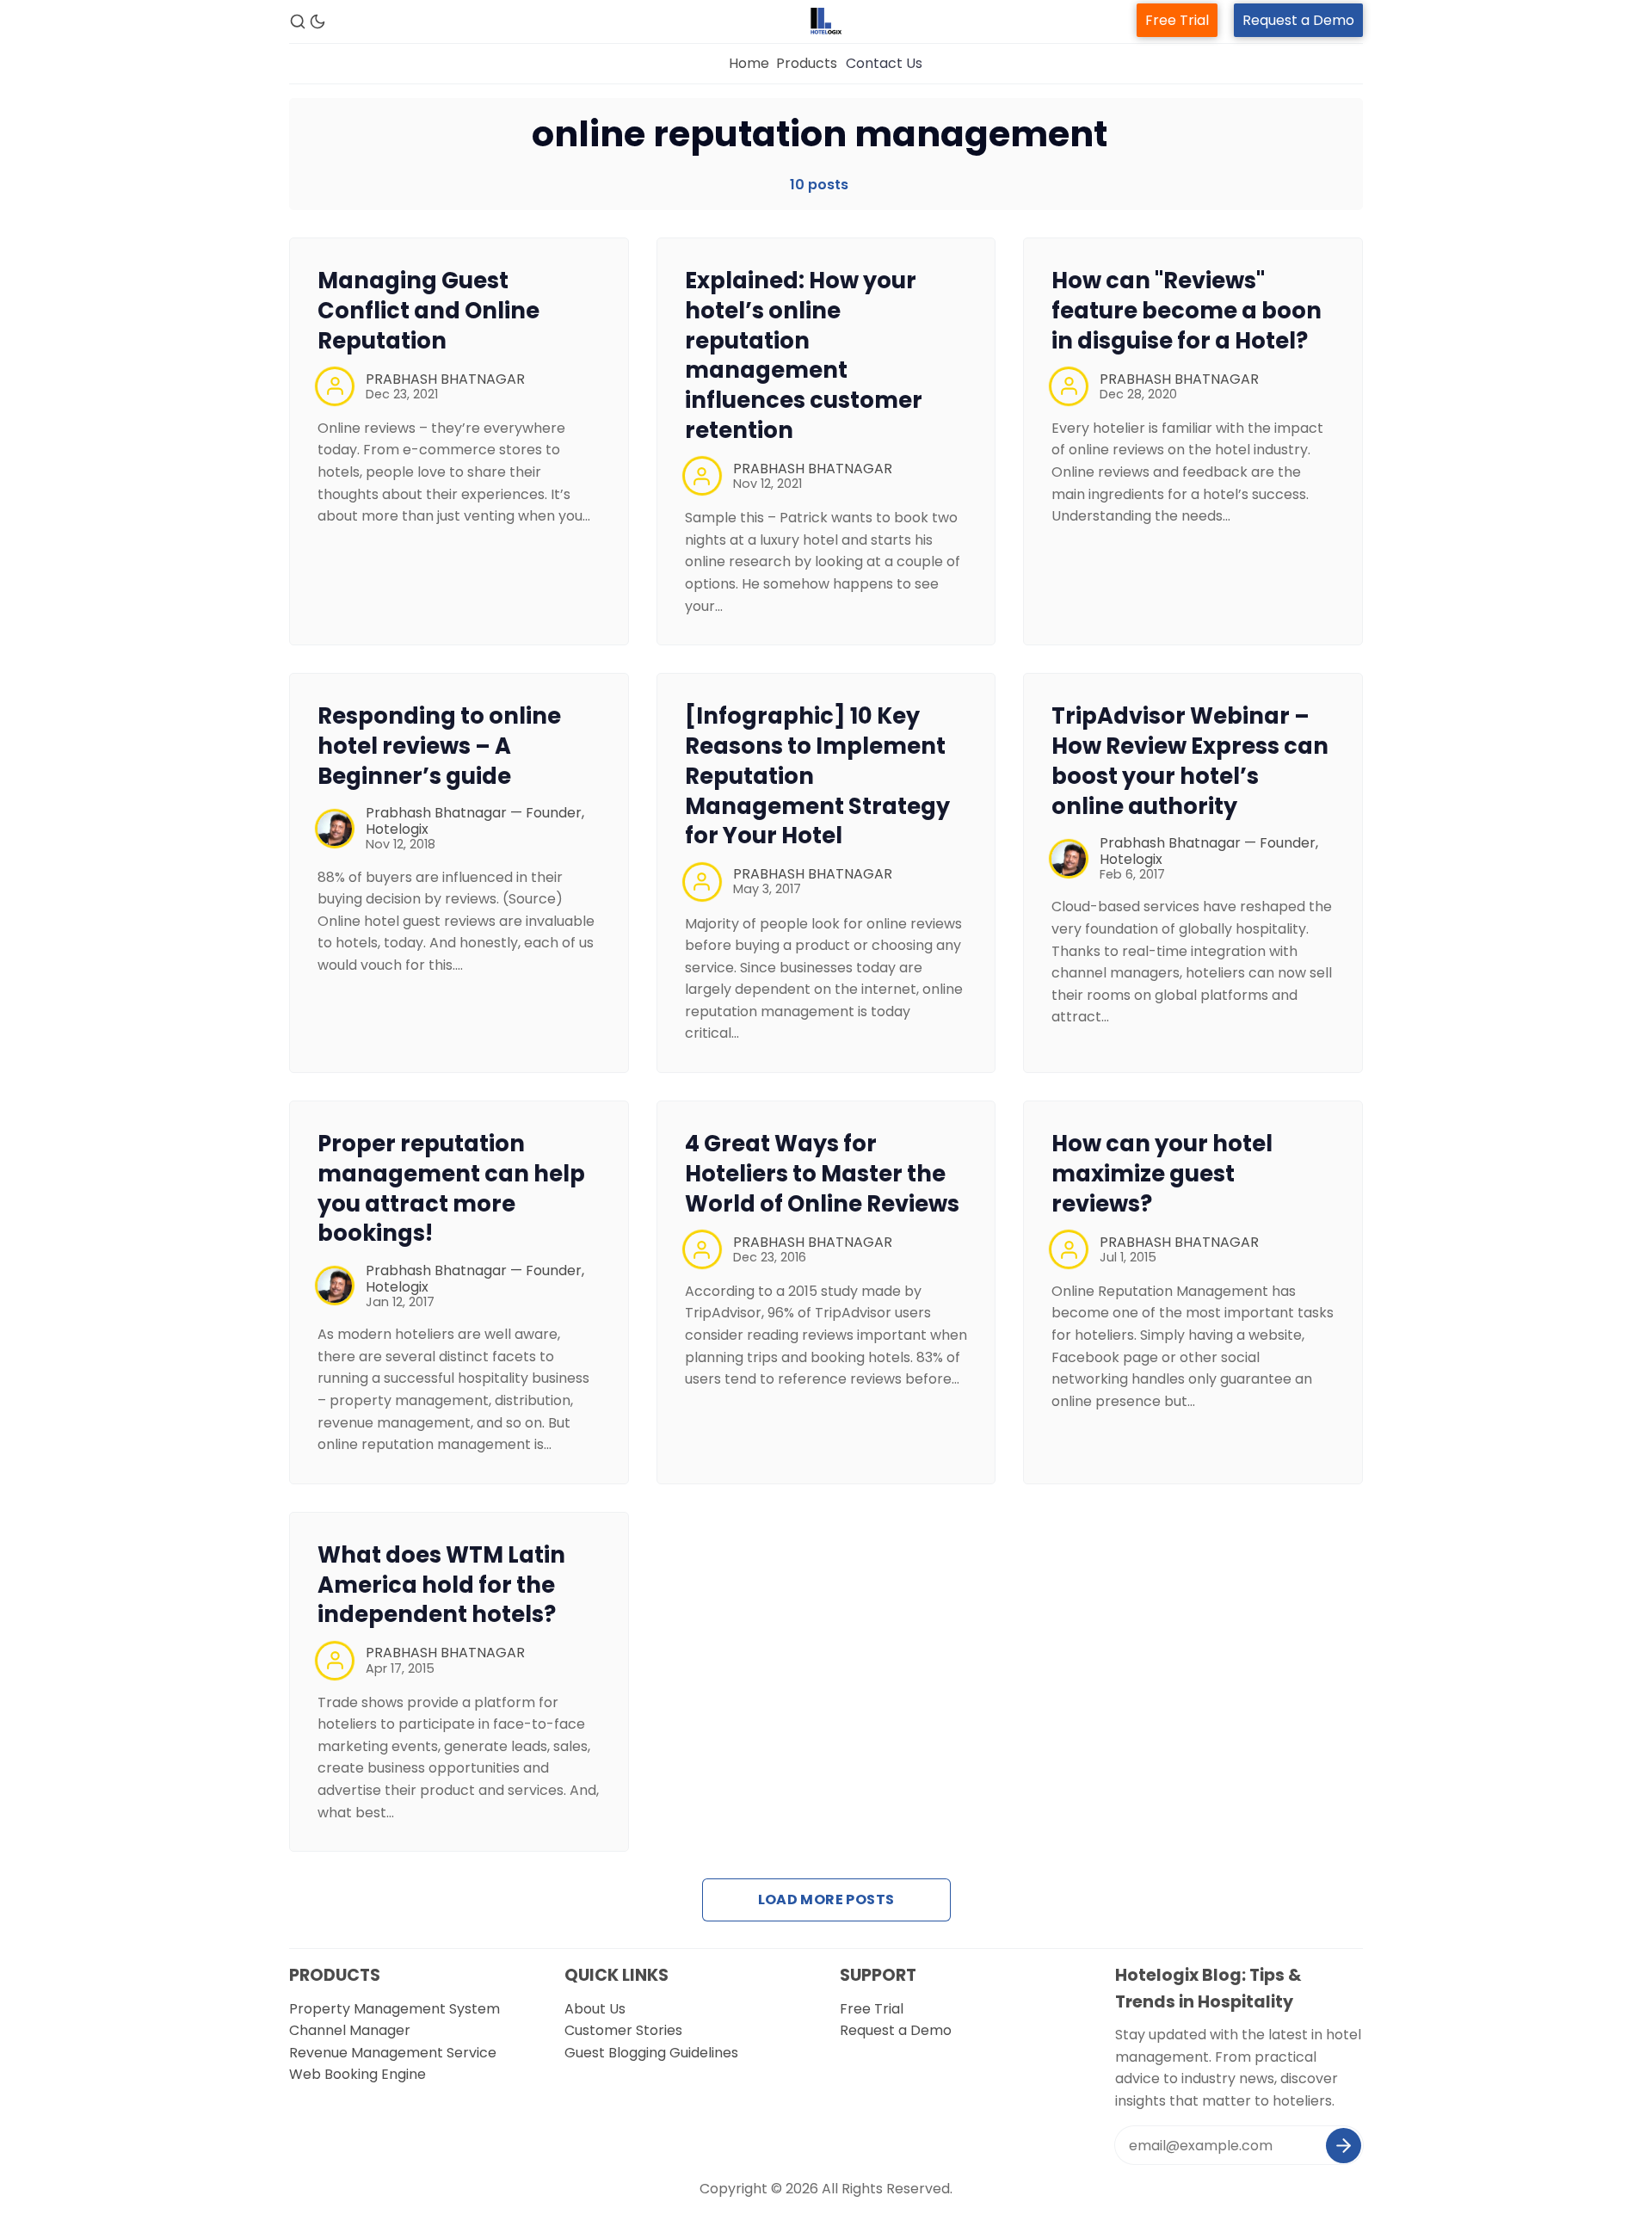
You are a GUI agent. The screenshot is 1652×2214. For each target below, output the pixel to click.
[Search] (298, 22)
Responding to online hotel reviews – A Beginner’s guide (439, 746)
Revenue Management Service (393, 2053)
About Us (595, 2009)
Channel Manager (350, 2030)
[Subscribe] (1344, 2146)
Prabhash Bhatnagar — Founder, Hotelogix (475, 821)
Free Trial (1177, 20)
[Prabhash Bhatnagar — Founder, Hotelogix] (335, 829)
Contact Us (884, 63)
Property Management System (395, 2009)
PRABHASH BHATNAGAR (445, 379)
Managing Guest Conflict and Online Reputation (428, 311)
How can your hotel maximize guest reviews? (1162, 1174)
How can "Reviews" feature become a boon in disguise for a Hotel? (1187, 311)
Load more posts (826, 1899)
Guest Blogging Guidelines (651, 2053)
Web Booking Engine (358, 2074)
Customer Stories (623, 2030)
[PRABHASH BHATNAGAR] (335, 386)
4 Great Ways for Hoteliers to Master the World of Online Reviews (822, 1174)
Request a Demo (1298, 20)
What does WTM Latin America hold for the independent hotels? (441, 1585)
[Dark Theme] (317, 22)
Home (749, 63)
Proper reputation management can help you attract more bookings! (451, 1188)
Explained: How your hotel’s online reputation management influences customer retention (804, 355)
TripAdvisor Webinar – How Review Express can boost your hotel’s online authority (1190, 761)
